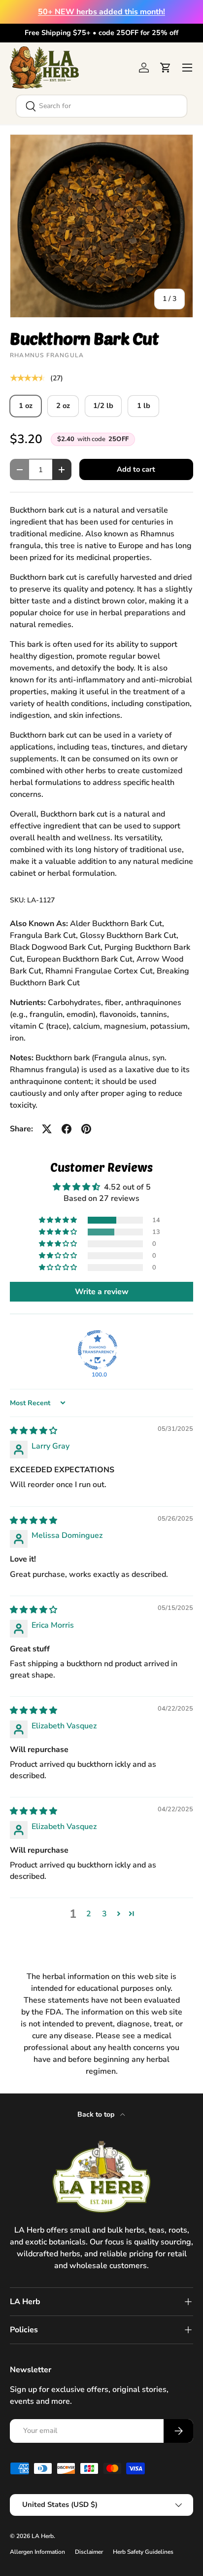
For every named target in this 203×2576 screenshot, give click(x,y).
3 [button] (104, 1914)
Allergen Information (37, 2552)
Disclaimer (89, 2552)
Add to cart (136, 469)
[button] (166, 68)
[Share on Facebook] (67, 1129)
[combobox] (101, 106)
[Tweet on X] (47, 1129)
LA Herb (43, 2536)
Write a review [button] (102, 1292)
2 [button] (89, 1914)
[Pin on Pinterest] (86, 1129)
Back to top (97, 2114)
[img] (34, 1431)
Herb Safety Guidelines (143, 2552)
